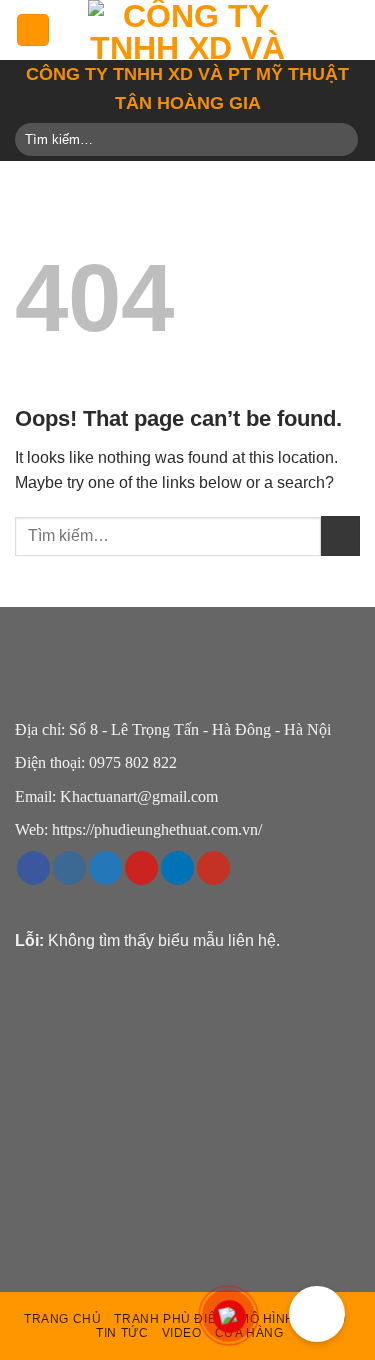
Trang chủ (62, 1319)
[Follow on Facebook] (33, 868)
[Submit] (339, 139)
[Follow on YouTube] (213, 868)
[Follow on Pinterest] (141, 868)
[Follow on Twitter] (105, 868)
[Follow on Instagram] (69, 868)
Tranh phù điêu (169, 1319)
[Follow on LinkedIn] (177, 868)
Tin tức (122, 1333)
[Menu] (33, 30)
